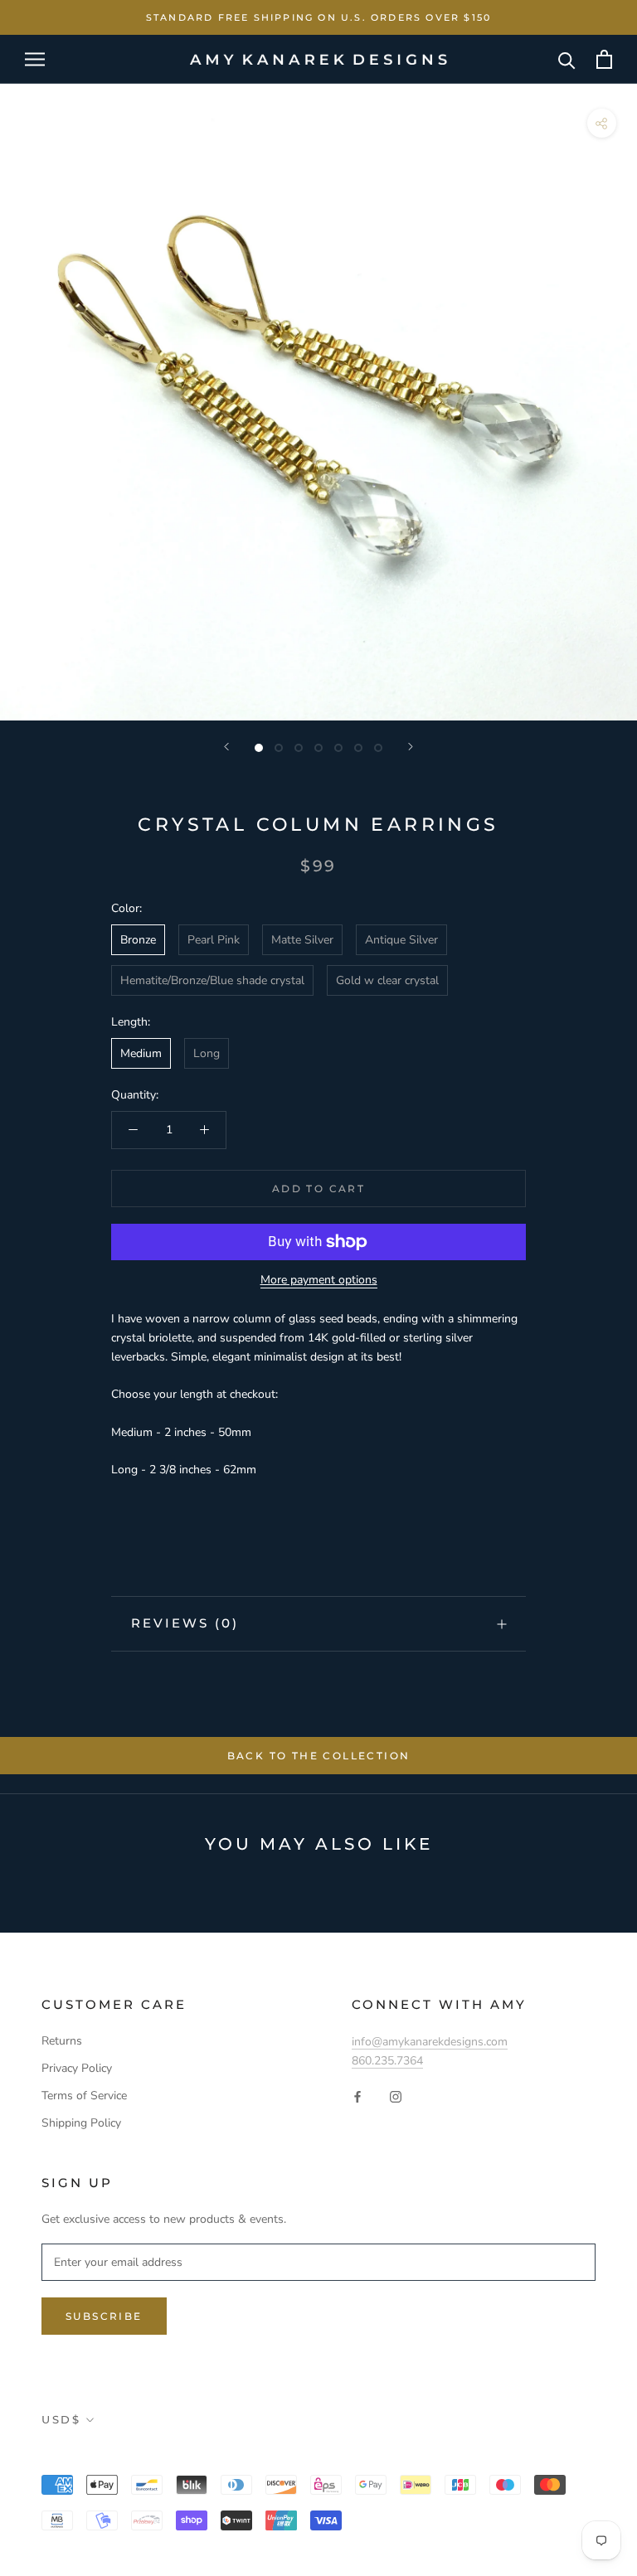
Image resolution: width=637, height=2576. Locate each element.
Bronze (138, 940)
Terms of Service (84, 2096)
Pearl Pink (214, 940)
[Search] (567, 59)
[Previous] (226, 747)
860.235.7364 (387, 2061)
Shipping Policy (81, 2123)
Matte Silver (302, 940)
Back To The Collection (319, 1756)
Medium (141, 1053)
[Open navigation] (35, 59)
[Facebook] (357, 2096)
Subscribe (104, 2316)
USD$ (61, 2419)
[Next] (411, 747)
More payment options (319, 1280)
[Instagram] (396, 2096)
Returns (62, 2041)
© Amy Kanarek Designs (139, 2457)
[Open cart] (604, 59)
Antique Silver (401, 940)
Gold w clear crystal (387, 980)
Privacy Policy (77, 2068)
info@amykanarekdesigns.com (430, 2042)
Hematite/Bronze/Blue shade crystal (212, 980)
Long (207, 1053)
